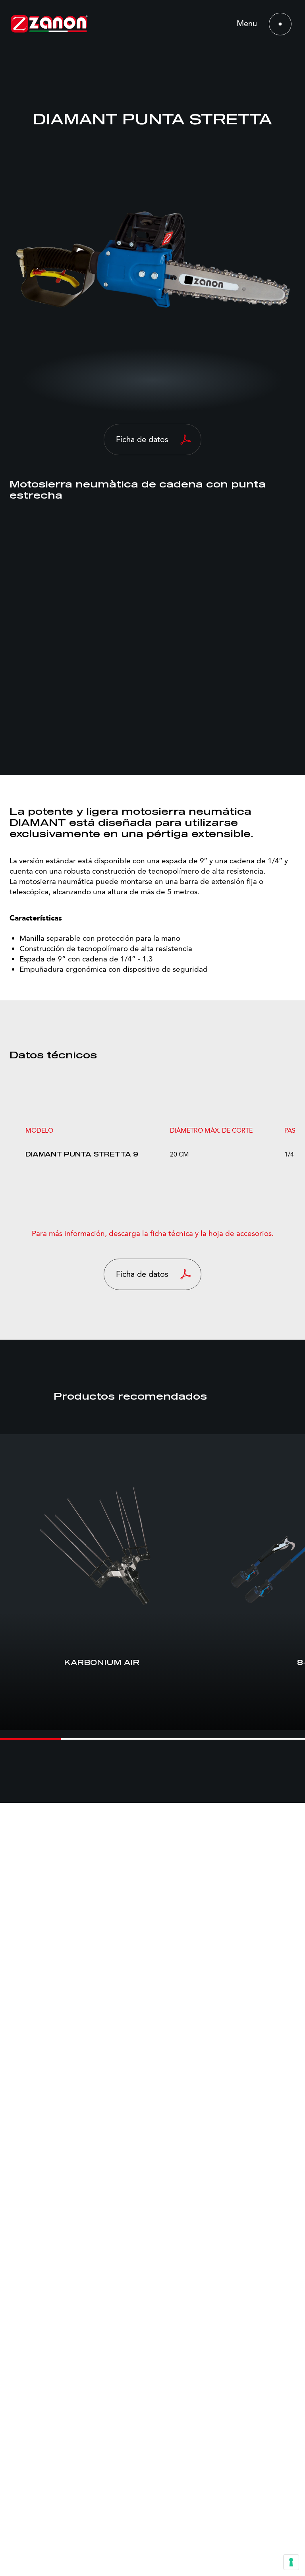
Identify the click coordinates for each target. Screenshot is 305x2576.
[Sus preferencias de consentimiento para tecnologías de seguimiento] (291, 2562)
